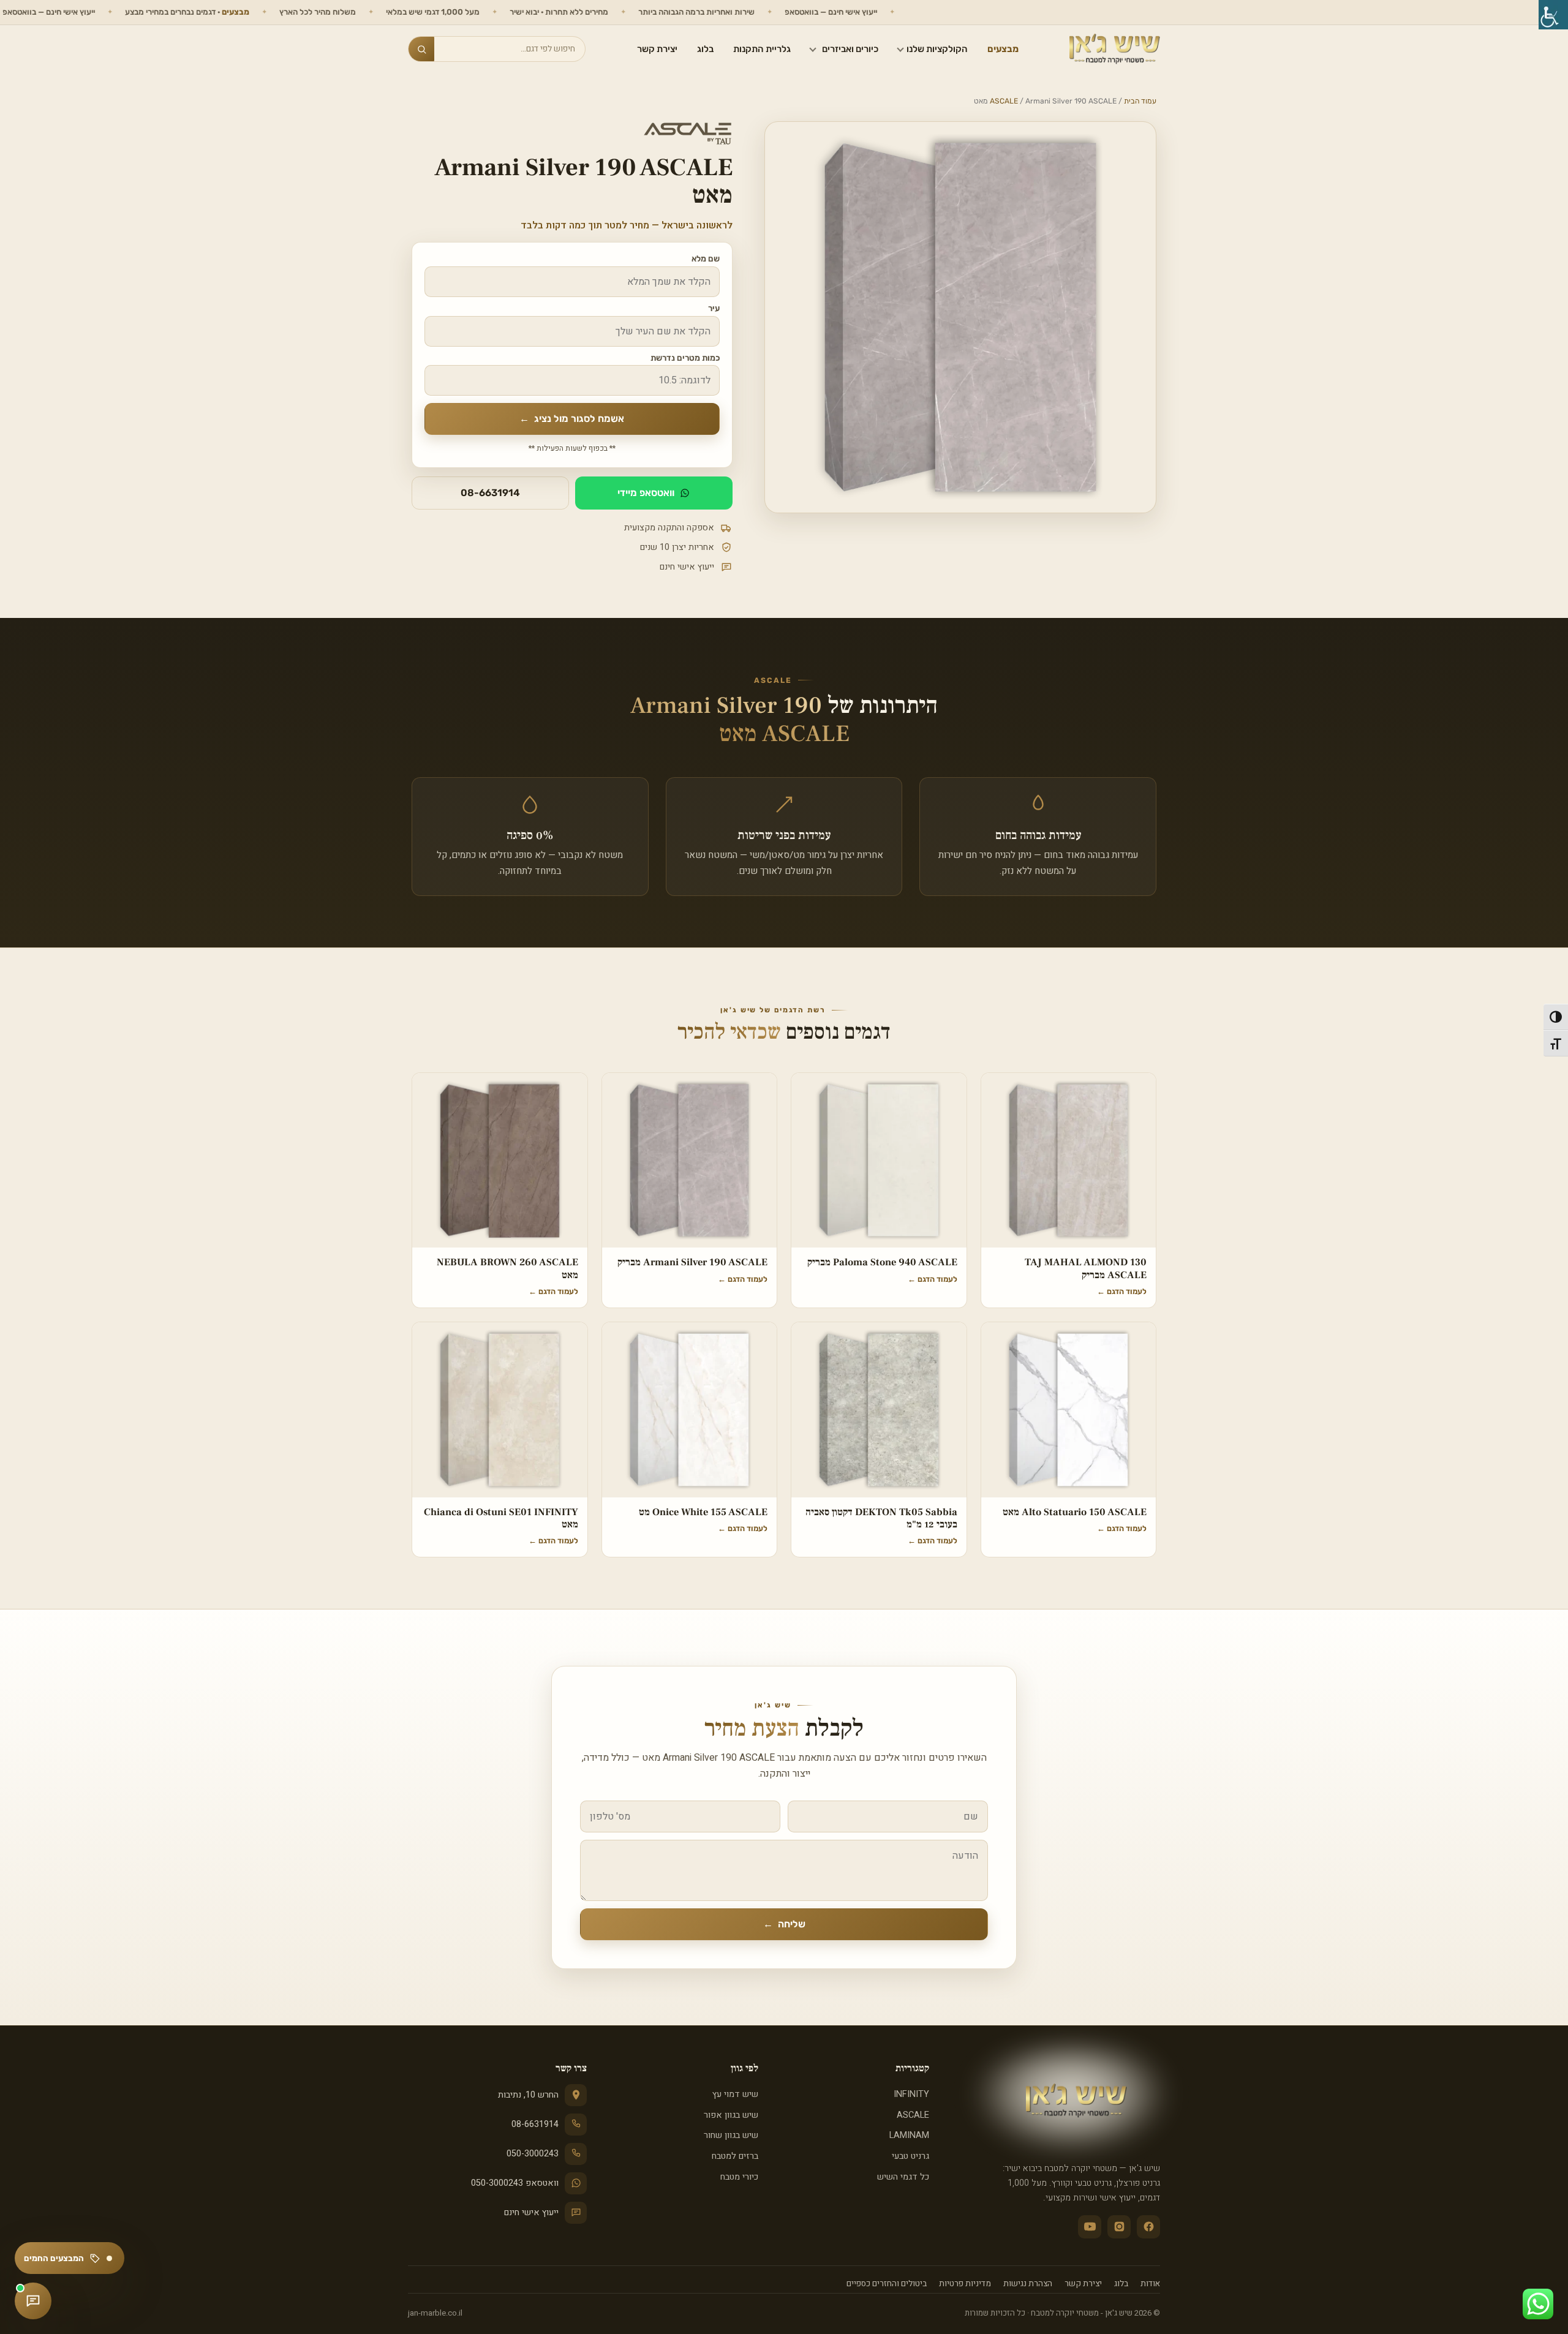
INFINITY (911, 2094)
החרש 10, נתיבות (528, 2095)
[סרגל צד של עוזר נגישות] (1553, 15)
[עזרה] (33, 2301)
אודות (1150, 2284)
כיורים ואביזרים (850, 49)
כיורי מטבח (739, 2177)
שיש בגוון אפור (731, 2115)
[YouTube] (1090, 2227)
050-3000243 (533, 2154)
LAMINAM (909, 2135)
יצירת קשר (657, 49)
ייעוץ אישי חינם (531, 2212)
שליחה (784, 1924)
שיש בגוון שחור (731, 2135)
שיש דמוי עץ (735, 2094)
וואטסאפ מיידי (646, 493)
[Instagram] (1119, 2227)
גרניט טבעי (910, 2156)
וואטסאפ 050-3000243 (515, 2183)
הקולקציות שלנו (937, 49)
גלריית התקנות (762, 49)
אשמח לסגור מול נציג (572, 419)
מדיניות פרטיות (965, 2284)
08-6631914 (490, 493)
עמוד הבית (1140, 101)
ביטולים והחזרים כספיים (887, 2284)
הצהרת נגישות (1028, 2284)
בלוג (705, 49)
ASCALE (1004, 101)
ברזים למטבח (735, 2156)
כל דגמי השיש (903, 2177)
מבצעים (1003, 49)
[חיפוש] (421, 49)
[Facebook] (1148, 2227)
